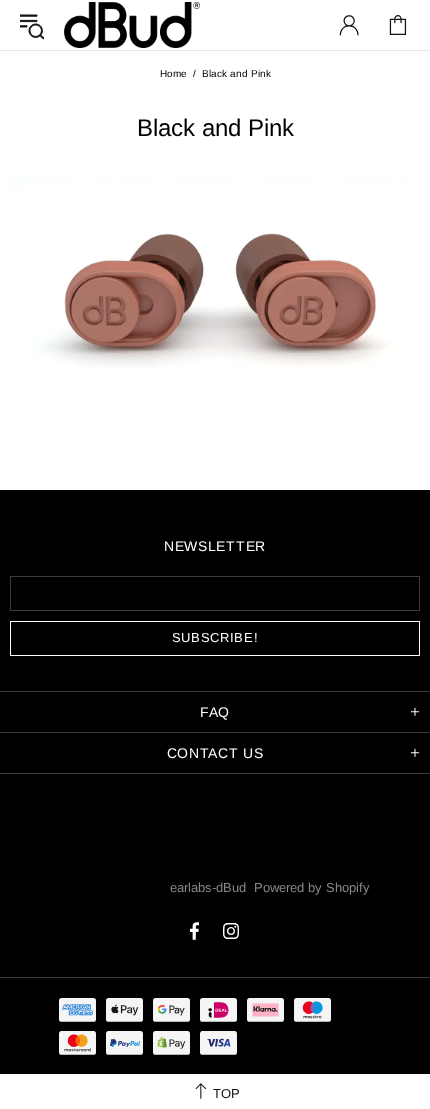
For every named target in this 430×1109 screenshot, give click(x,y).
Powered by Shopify (312, 887)
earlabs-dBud (132, 24)
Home (173, 73)
